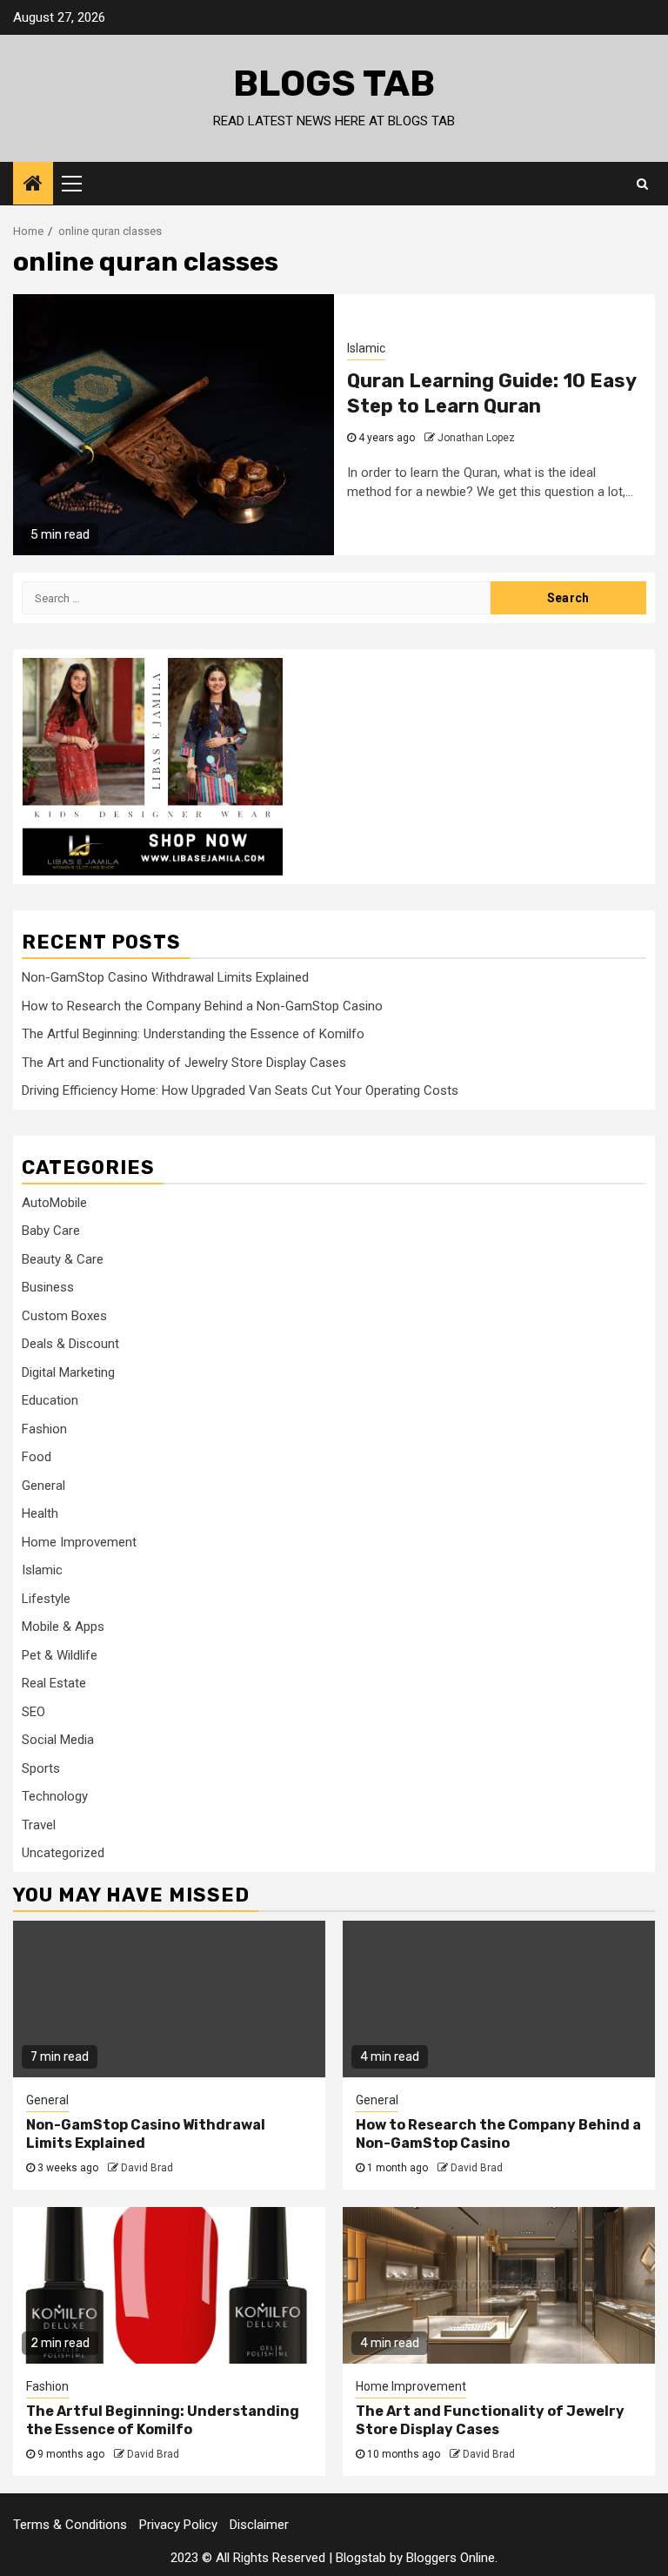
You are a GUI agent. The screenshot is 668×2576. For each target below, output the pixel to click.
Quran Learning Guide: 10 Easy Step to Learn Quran (491, 393)
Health (40, 1513)
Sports (41, 1768)
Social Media (58, 1740)
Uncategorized (63, 1853)
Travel (39, 1825)
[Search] (642, 184)
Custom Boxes (64, 1316)
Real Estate (54, 1683)
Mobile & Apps (63, 1627)
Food (37, 1457)
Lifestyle (46, 1599)
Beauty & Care (63, 1259)
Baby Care (51, 1231)
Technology (55, 1796)
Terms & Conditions (70, 2525)
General (43, 1486)
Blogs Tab (334, 84)
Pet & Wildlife (60, 1655)
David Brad (147, 2168)
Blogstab (361, 2558)
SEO (33, 1712)
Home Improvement (79, 1542)
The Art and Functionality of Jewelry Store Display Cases (184, 1063)
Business (48, 1287)
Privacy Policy (178, 2525)
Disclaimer (259, 2525)
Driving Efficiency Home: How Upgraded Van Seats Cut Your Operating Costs (240, 1090)
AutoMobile (54, 1203)
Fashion (44, 1429)
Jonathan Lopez (476, 438)
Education (50, 1400)
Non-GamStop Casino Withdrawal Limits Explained (165, 977)
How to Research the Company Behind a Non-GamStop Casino (202, 1006)
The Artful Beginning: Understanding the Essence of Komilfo (193, 1034)
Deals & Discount (70, 1344)
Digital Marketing (68, 1372)
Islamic (366, 348)
